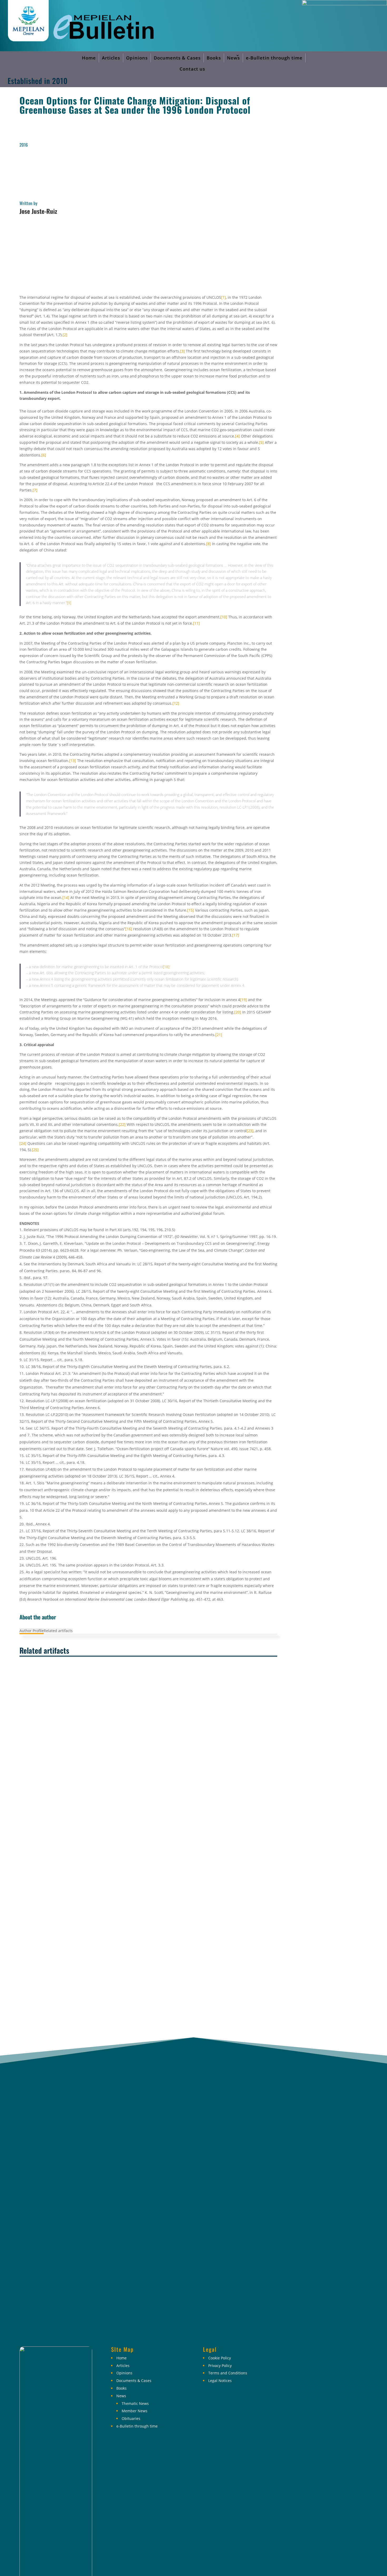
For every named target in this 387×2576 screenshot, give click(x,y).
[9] (69, 603)
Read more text (37, 1820)
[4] (237, 436)
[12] (176, 703)
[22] (122, 1124)
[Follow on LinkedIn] (337, 2354)
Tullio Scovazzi (58, 1846)
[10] (224, 617)
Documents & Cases (177, 58)
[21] (219, 1035)
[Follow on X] (320, 2354)
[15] (191, 910)
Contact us (192, 69)
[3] (182, 351)
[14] (66, 897)
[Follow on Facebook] (302, 2354)
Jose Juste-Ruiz (38, 211)
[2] (65, 335)
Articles (111, 58)
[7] (35, 490)
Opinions (137, 58)
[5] (261, 442)
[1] (224, 297)
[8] (209, 544)
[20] (238, 1012)
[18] (166, 967)
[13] (73, 761)
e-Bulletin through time (274, 58)
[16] (129, 929)
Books (214, 58)
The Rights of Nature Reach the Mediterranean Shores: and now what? (82, 1889)
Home (89, 58)
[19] (244, 1000)
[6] (44, 455)
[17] (236, 935)
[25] (35, 1150)
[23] (250, 1131)
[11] (196, 623)
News (233, 58)
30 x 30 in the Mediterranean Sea (49, 1743)
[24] (23, 1143)
